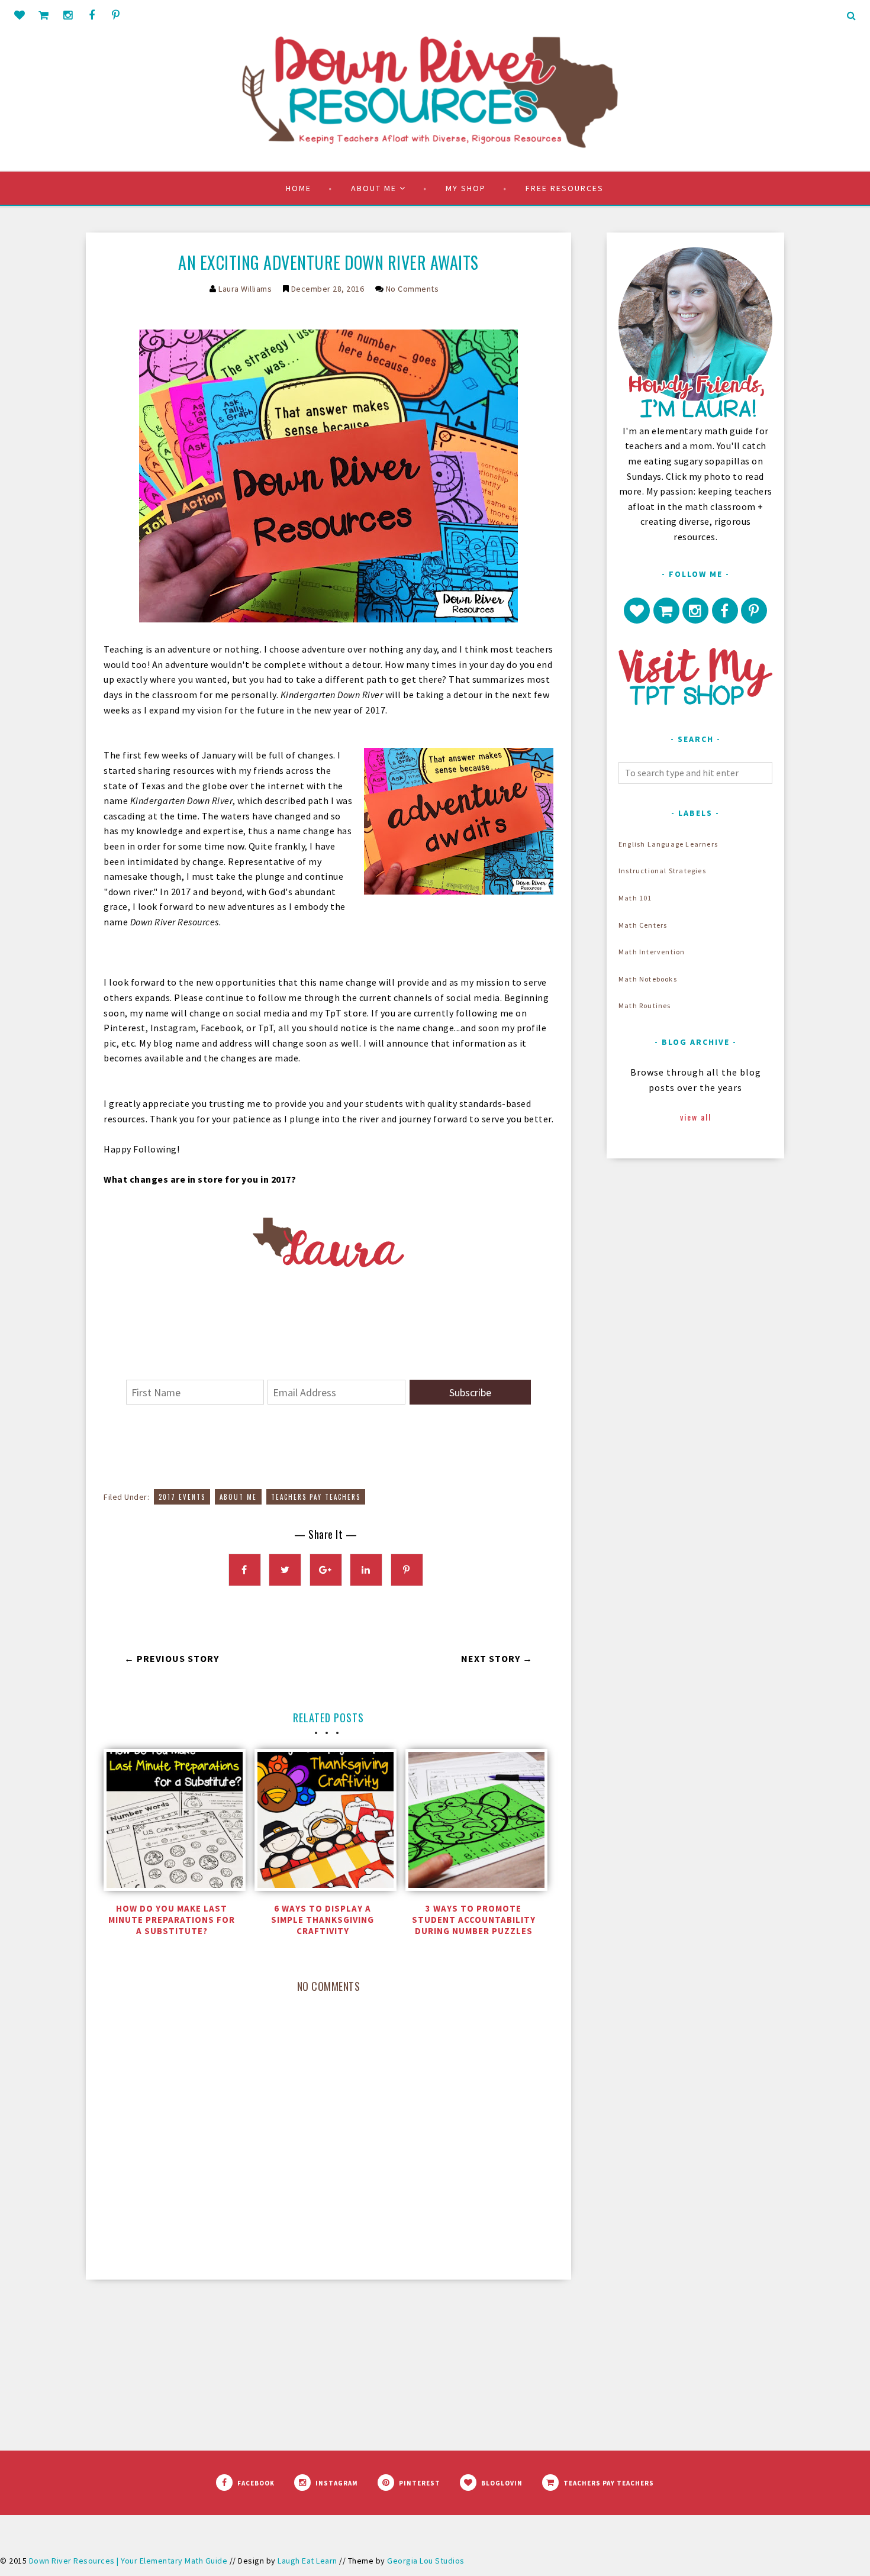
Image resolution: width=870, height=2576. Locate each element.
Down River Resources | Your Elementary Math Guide (128, 2561)
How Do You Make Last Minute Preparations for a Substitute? (172, 1920)
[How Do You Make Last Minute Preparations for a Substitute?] (172, 1823)
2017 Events (182, 1497)
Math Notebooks (648, 979)
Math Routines (645, 1005)
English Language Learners (668, 844)
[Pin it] (407, 1570)
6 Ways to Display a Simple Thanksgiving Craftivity (323, 1920)
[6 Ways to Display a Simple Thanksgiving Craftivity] (323, 1823)
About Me (238, 1497)
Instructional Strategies (662, 871)
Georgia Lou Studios (426, 2561)
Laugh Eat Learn (307, 2561)
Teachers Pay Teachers (316, 1497)
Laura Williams (245, 289)
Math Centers (643, 925)
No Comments (413, 289)
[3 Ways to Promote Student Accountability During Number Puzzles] (473, 1823)
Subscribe (470, 1392)
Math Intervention (652, 952)
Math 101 (635, 898)
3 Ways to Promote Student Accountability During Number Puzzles (474, 1920)
